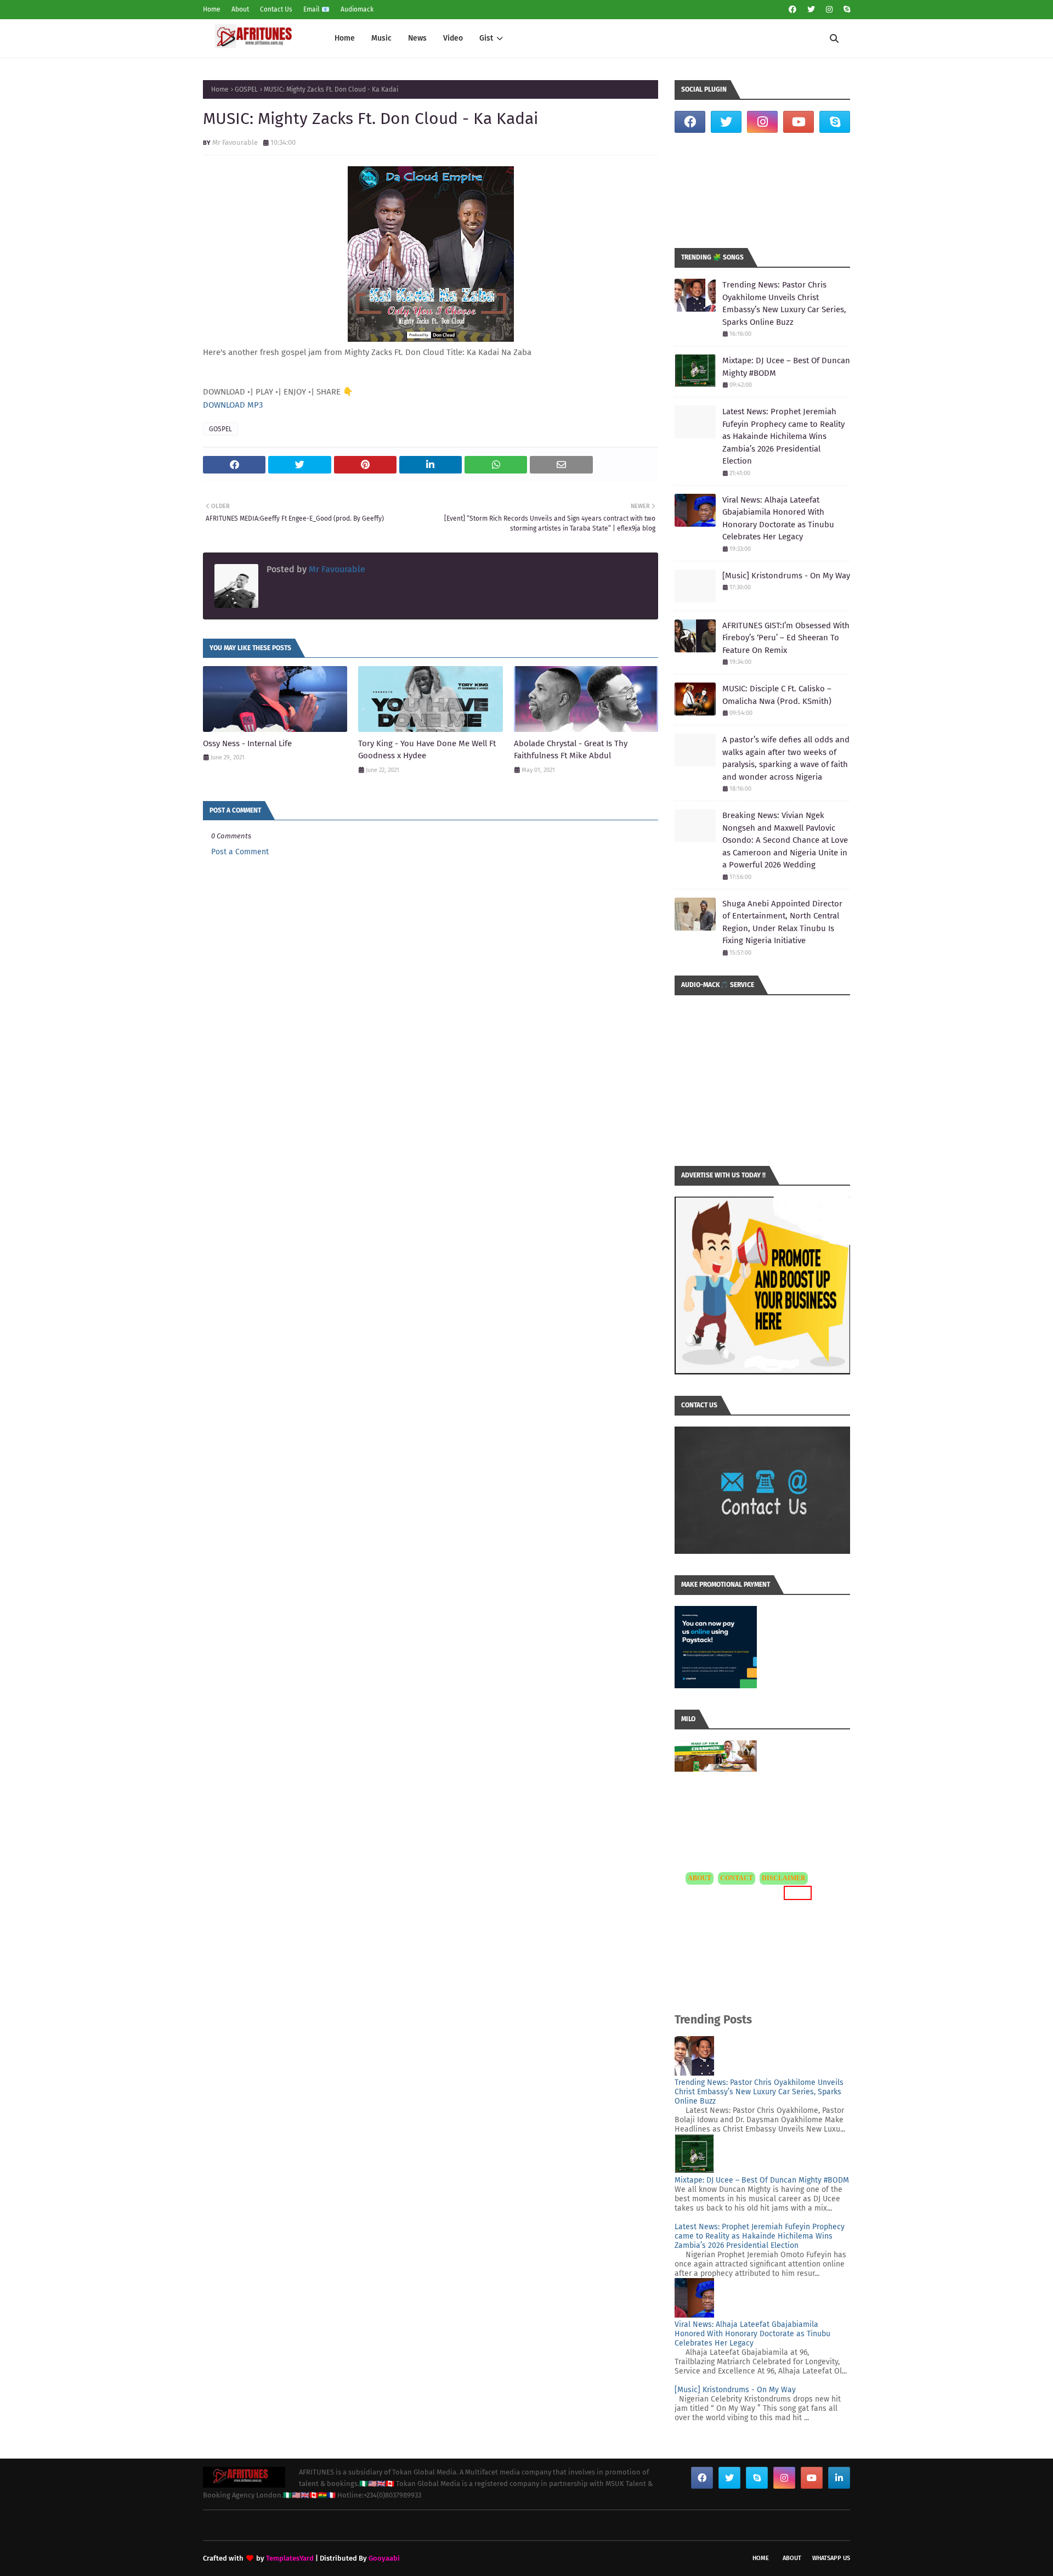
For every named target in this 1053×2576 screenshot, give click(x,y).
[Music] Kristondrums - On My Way (786, 576)
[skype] (845, 10)
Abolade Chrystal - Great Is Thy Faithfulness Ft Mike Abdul (571, 750)
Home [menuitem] (345, 38)
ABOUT (700, 1878)
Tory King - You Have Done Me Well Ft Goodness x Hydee (427, 750)
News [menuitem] (417, 38)
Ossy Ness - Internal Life (247, 743)
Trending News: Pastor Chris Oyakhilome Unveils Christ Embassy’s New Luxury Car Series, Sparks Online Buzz (784, 303)
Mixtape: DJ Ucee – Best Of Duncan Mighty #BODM (786, 367)
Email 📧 (316, 9)
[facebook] (792, 10)
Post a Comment (240, 852)
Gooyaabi (384, 2558)
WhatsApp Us (831, 2558)
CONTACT (737, 1878)
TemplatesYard (290, 2558)
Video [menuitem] (453, 38)
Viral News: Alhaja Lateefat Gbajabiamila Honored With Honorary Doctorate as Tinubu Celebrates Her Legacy (778, 518)
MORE (796, 1893)
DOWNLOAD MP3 (233, 405)
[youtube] (799, 122)
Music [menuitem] (381, 38)
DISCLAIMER (784, 1878)
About (240, 9)
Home (212, 9)
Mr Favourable (235, 142)
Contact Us (276, 9)
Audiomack (357, 9)
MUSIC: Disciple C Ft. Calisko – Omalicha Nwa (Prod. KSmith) (777, 695)
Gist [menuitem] (486, 38)
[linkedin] (839, 2478)
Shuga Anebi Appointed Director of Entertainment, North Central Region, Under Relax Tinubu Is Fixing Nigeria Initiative (782, 922)
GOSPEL (246, 89)
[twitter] (811, 10)
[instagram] (829, 10)
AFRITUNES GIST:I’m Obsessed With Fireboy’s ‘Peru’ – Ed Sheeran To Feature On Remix (786, 638)
